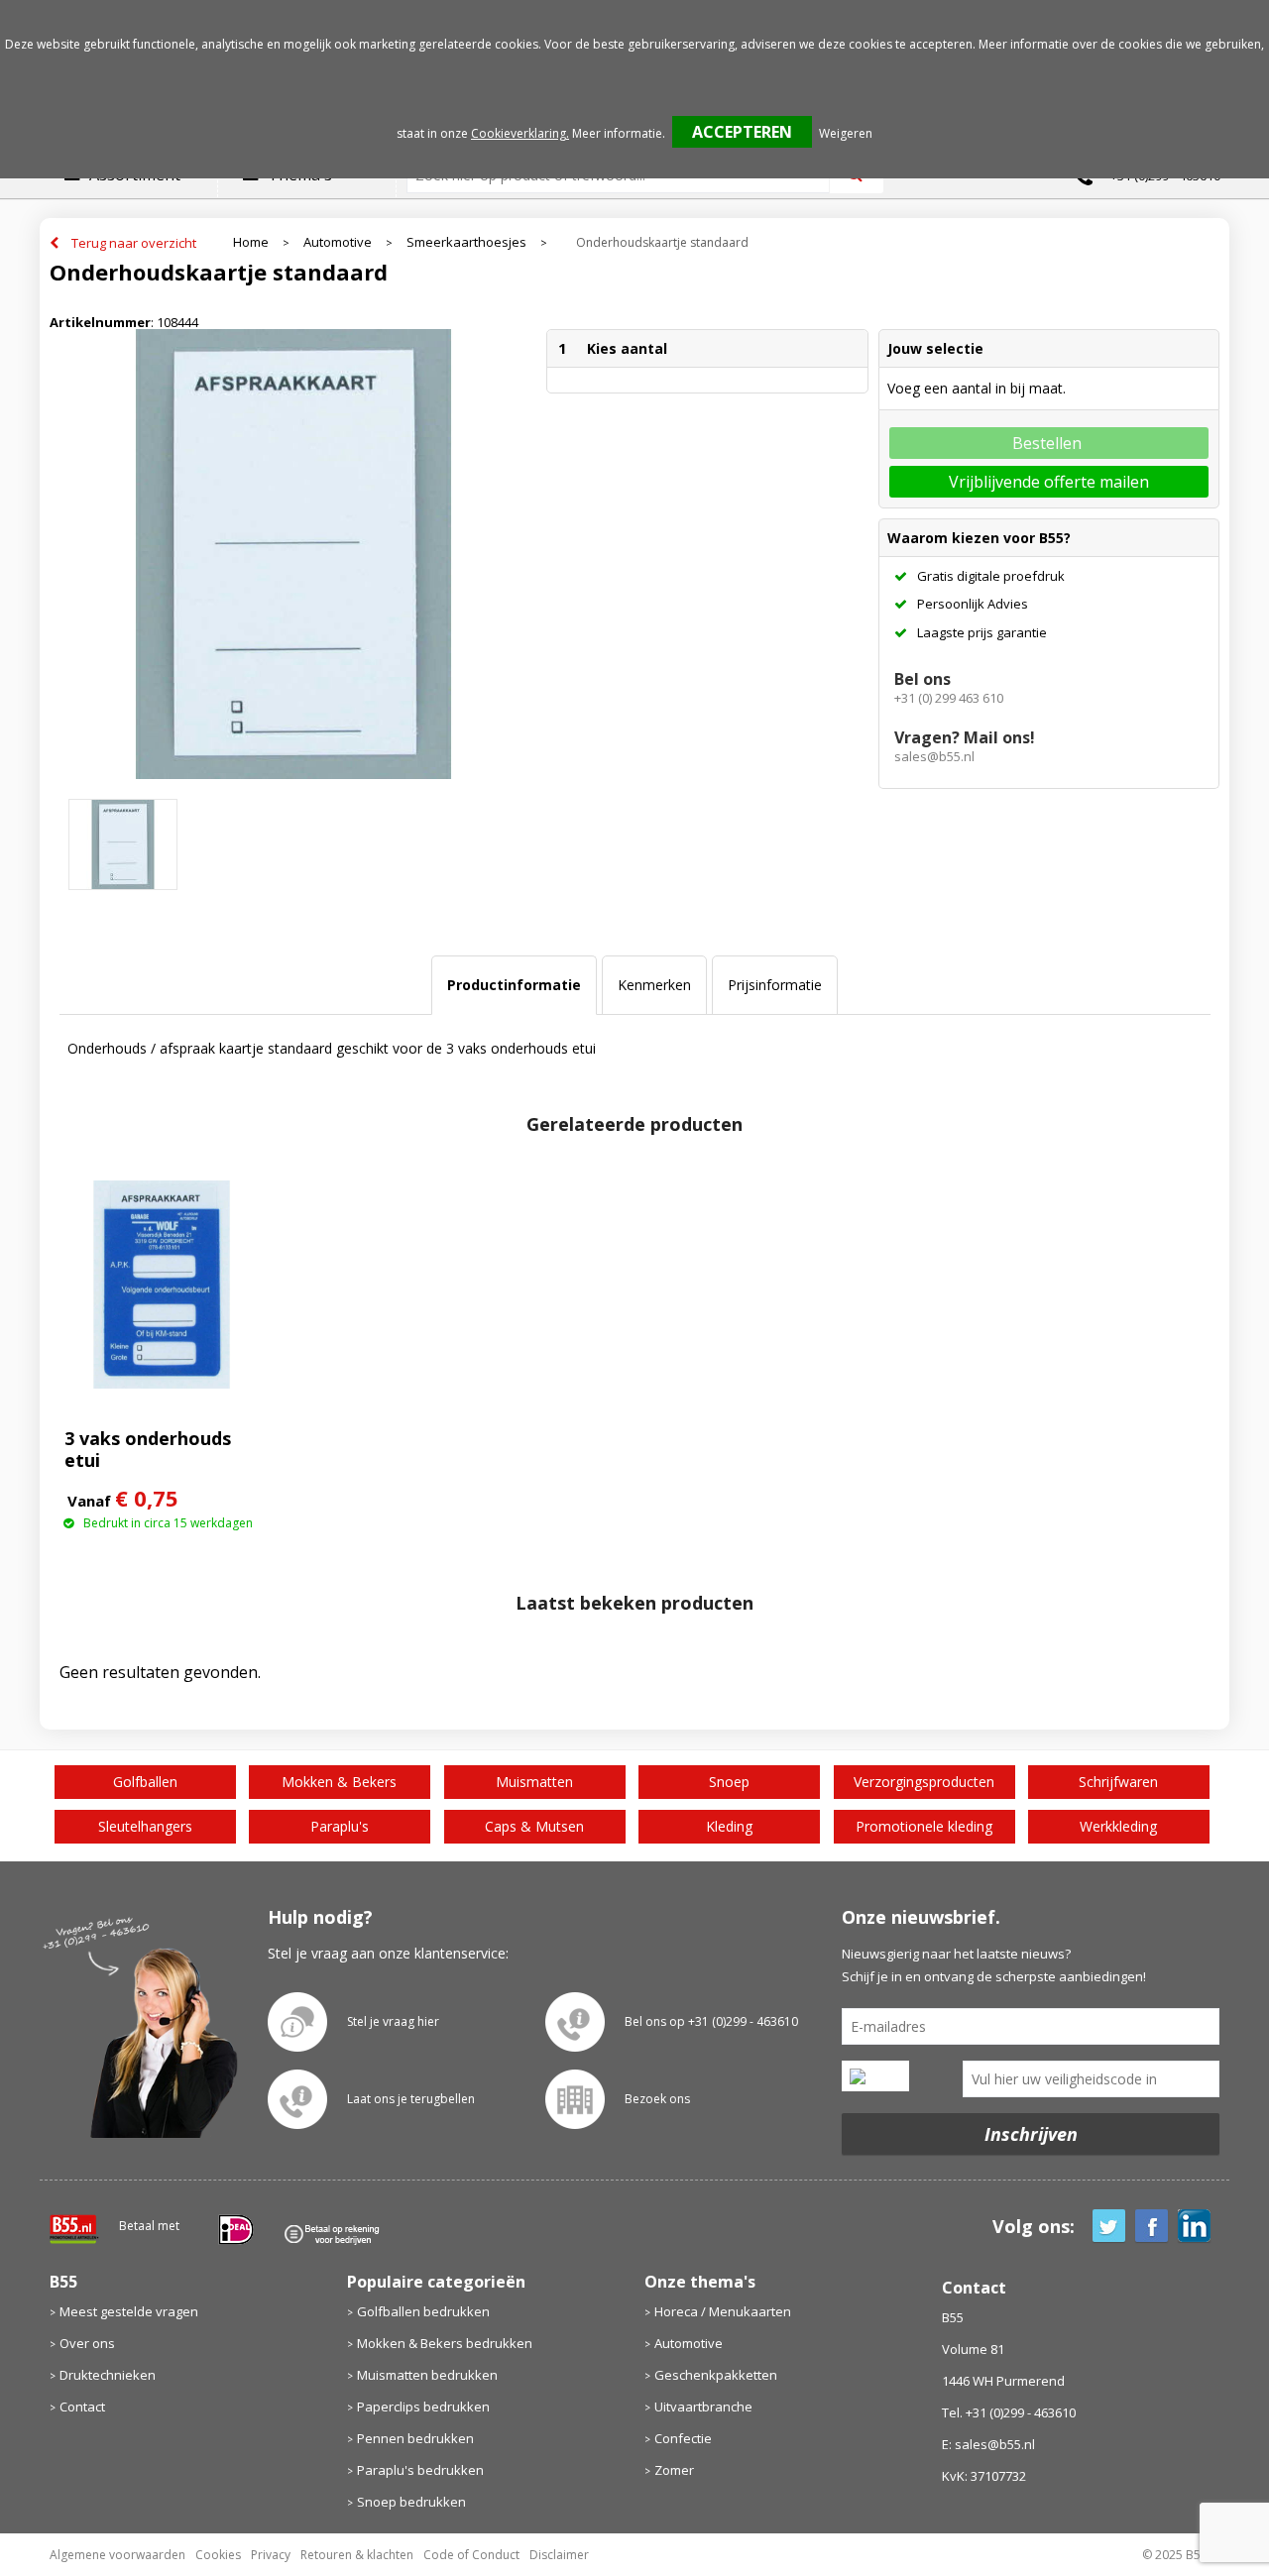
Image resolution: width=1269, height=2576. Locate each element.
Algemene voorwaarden (117, 2555)
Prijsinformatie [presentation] (775, 985)
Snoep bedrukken (411, 2502)
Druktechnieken (108, 2375)
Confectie (683, 2438)
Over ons (87, 2343)
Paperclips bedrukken (423, 2407)
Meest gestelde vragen (129, 2311)
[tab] (514, 985)
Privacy (271, 2555)
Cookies (218, 2555)
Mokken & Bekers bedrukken (445, 2343)
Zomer (674, 2470)
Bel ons (923, 679)
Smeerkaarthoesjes (466, 242)
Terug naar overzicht (134, 243)
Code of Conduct (471, 2555)
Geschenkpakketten (716, 2375)
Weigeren (846, 133)
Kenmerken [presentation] (654, 985)
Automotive (338, 242)
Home (251, 242)
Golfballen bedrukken (423, 2311)
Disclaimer (559, 2555)
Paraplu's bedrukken (420, 2470)
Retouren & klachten (357, 2555)
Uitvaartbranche (703, 2407)
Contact (82, 2407)
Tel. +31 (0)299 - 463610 (1009, 2412)
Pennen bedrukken (415, 2438)
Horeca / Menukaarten (723, 2311)
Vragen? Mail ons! (965, 737)
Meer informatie (617, 133)
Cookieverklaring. (520, 133)
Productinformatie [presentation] (514, 985)
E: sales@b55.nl (988, 2444)
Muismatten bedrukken (427, 2375)
